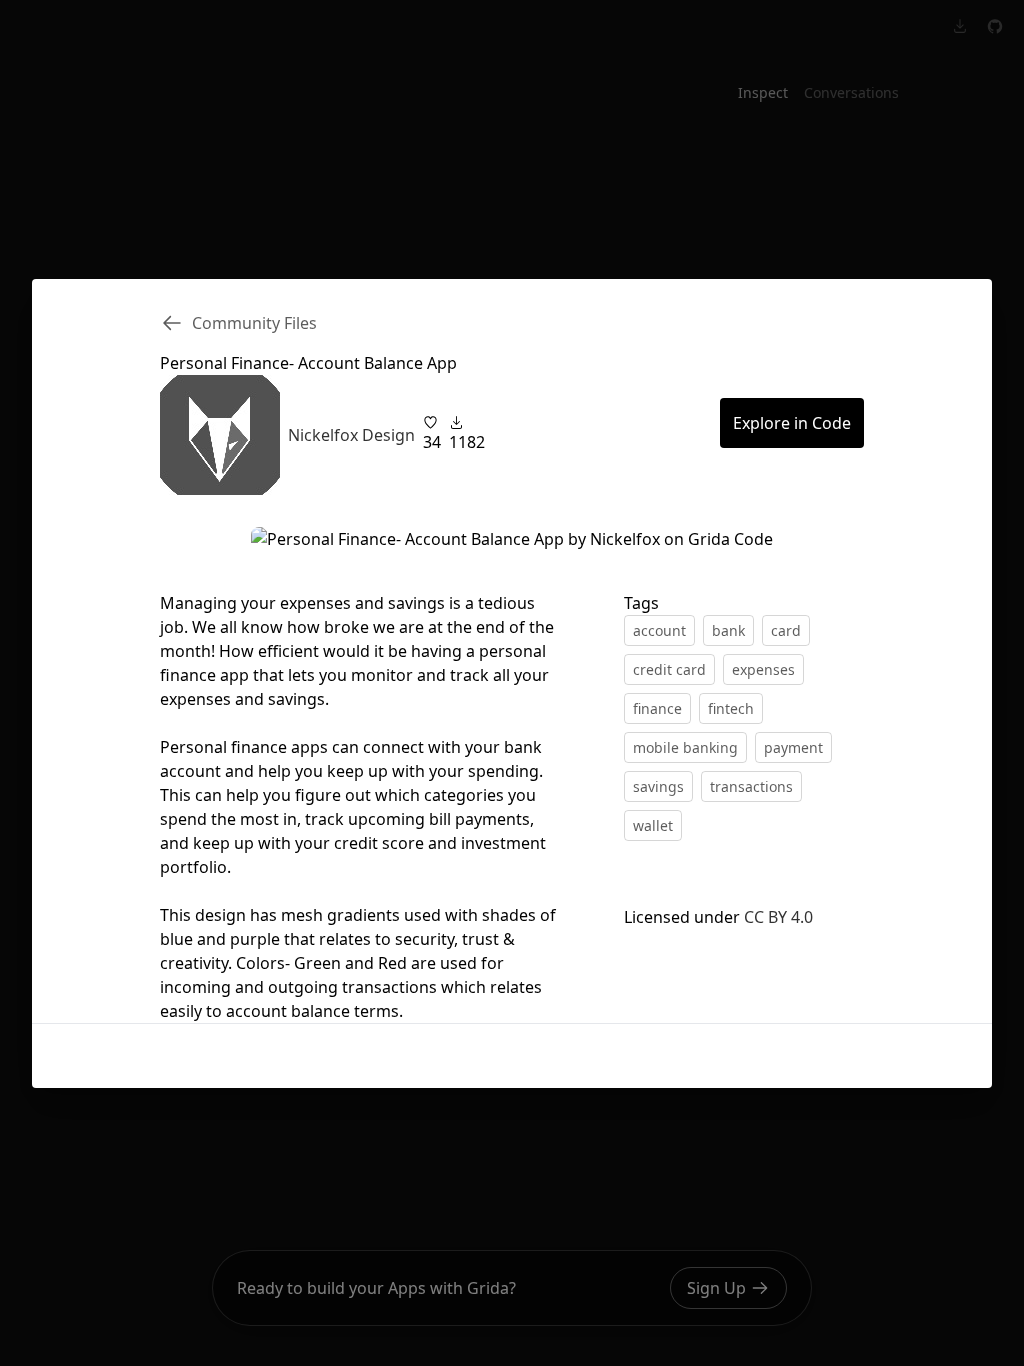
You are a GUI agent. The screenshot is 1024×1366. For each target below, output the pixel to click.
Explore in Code (792, 423)
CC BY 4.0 (778, 917)
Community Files (254, 323)
